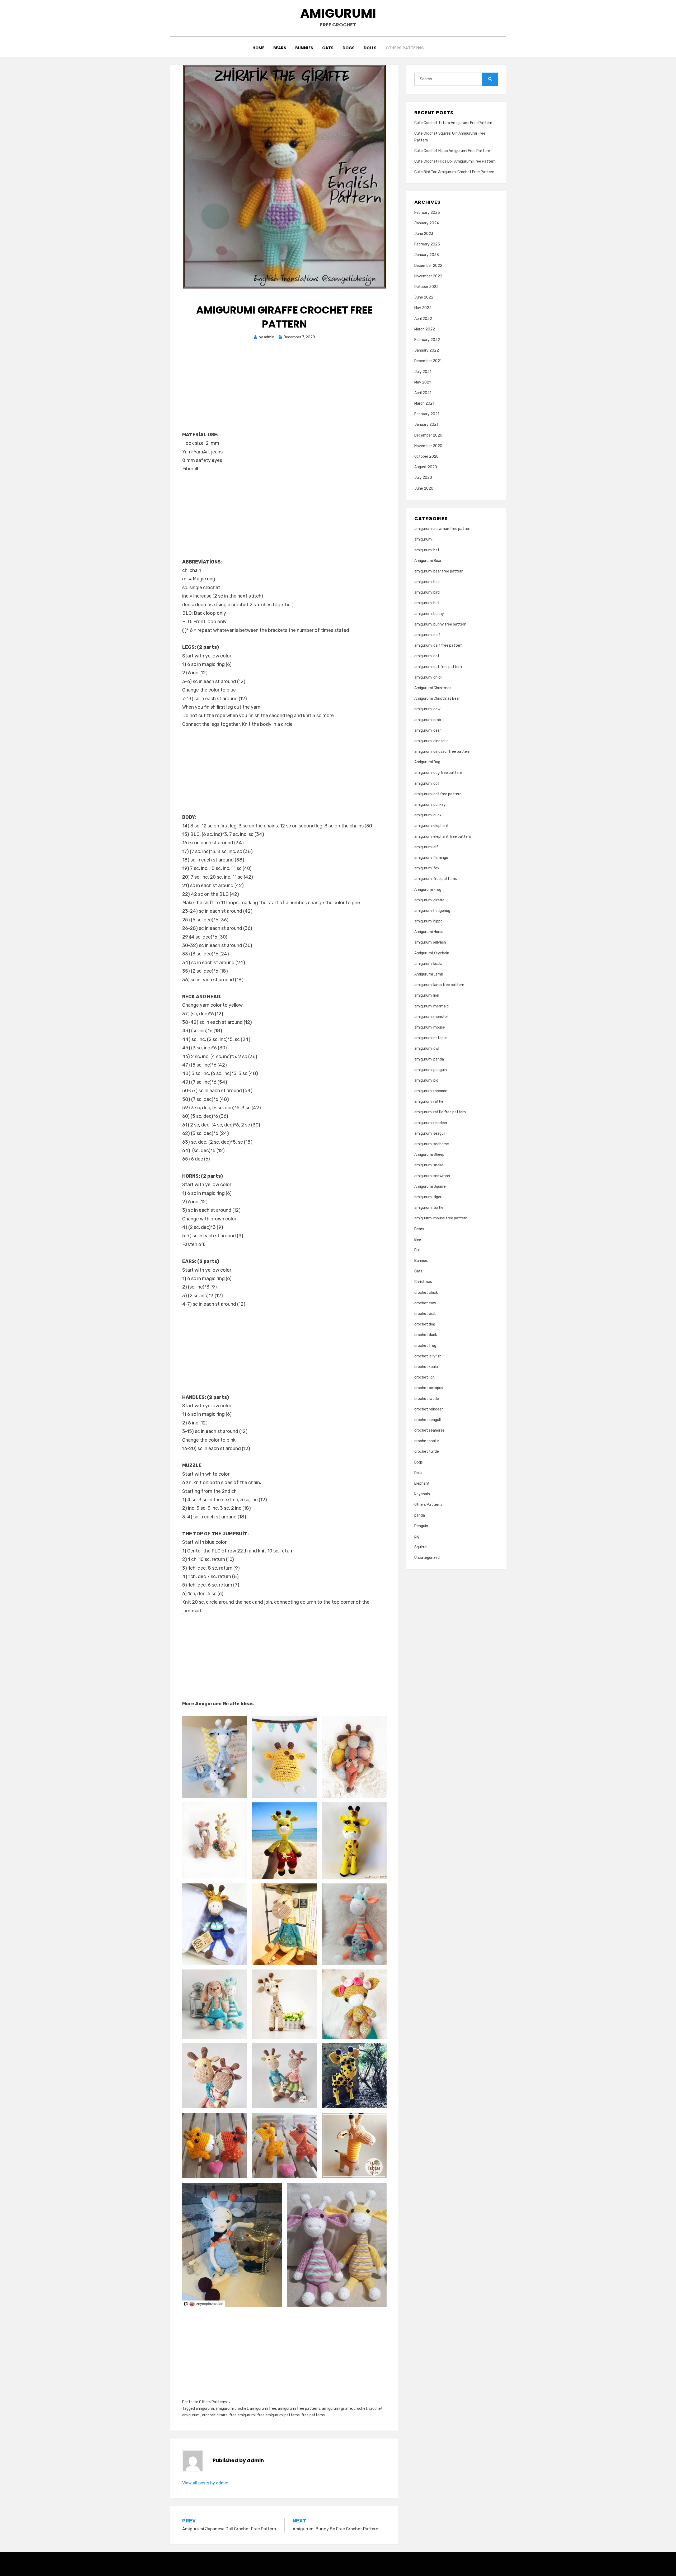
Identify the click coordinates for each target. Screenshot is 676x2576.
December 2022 (428, 266)
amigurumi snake (429, 1165)
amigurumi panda (429, 1059)
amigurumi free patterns (299, 2409)
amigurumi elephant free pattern (443, 837)
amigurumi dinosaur (431, 741)
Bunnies (304, 48)
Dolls (370, 48)
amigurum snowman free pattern (443, 529)
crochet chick (426, 1293)
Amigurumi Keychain (432, 953)
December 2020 (428, 435)
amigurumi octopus (431, 1038)
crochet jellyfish (428, 1356)
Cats (328, 48)
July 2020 (423, 478)
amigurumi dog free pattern (438, 773)
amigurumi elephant (431, 826)
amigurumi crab (428, 720)
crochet (360, 2409)
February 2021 (427, 414)
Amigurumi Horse (429, 932)
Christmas (423, 1282)
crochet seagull (428, 1420)
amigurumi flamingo (431, 858)
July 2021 (423, 372)
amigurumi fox (427, 868)
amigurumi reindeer (431, 1123)
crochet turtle (427, 1452)
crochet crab (425, 1314)
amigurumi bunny (429, 614)
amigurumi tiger (428, 1197)
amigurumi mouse (430, 1027)
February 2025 (427, 213)
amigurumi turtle (429, 1208)
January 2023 (427, 255)
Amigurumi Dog (427, 762)
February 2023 (427, 244)
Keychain (422, 1494)
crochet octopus (429, 1388)
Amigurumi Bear (428, 561)
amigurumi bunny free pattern (440, 624)
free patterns (313, 2415)
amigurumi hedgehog (432, 911)
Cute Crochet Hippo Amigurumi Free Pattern (452, 151)
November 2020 (428, 446)
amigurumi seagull (430, 1133)
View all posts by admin (205, 2483)
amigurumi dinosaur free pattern (442, 752)
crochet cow (425, 1303)
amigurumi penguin (431, 1070)
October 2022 (426, 287)
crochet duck (426, 1335)
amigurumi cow (427, 709)
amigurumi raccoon (431, 1091)
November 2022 (428, 276)
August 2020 (426, 467)
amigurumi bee (427, 582)
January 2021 (426, 425)
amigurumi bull (427, 603)
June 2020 (424, 488)
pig (417, 1536)
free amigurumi (242, 2415)
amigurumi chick (428, 677)
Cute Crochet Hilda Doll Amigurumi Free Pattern (455, 161)
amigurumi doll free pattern (438, 794)
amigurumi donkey (430, 805)
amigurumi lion (427, 995)
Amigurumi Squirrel (430, 1187)
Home (258, 48)
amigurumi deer (428, 730)
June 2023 (424, 234)
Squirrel (421, 1547)
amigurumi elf (426, 847)
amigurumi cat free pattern (438, 667)
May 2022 (423, 308)
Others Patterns (405, 48)
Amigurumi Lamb (429, 974)
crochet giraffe (215, 2415)
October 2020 (426, 456)
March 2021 (424, 403)
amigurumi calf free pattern (438, 645)
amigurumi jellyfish (430, 942)
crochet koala (426, 1367)
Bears (280, 48)
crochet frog (425, 1346)
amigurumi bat (427, 550)
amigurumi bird (427, 592)
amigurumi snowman (432, 1176)
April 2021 (423, 393)
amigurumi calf (427, 635)
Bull (417, 1250)
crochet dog (425, 1324)
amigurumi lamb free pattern (439, 985)
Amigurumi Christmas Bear (437, 699)
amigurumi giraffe (337, 2409)
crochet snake (427, 1441)
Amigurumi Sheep (429, 1155)
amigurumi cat (427, 656)
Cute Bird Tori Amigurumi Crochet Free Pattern (454, 172)
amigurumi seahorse (432, 1144)
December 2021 (428, 361)
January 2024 (427, 223)
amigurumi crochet (232, 2409)
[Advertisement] (284, 391)
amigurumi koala (428, 964)
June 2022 (424, 297)
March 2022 (425, 329)
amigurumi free (263, 2409)
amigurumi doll (427, 783)
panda (420, 1515)
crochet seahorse (429, 1430)
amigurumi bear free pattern (439, 571)
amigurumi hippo (428, 921)
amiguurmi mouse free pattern (441, 1218)
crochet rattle (427, 1399)
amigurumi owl (427, 1048)
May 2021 (422, 382)
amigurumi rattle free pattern (440, 1112)
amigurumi (205, 2409)
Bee (418, 1240)
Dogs (349, 48)
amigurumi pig (426, 1080)
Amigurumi (338, 13)
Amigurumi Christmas (433, 688)
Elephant (422, 1483)
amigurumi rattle (429, 1102)
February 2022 (427, 340)
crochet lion (424, 1377)
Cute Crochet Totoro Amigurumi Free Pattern (453, 123)
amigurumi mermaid (431, 1006)
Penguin (421, 1526)
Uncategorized (427, 1558)
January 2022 (427, 350)
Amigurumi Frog (428, 890)
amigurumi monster (431, 1017)
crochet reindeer (429, 1409)
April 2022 (423, 319)
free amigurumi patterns (278, 2415)
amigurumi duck (428, 815)
